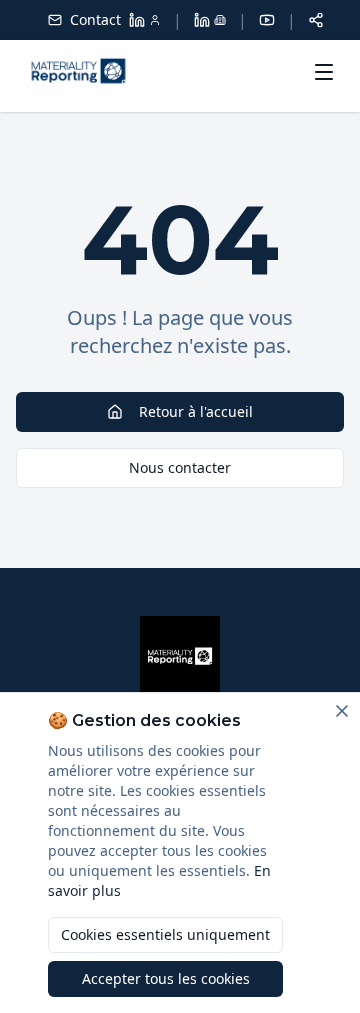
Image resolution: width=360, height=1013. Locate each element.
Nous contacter (180, 467)
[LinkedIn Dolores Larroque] (145, 20)
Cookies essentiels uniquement (165, 934)
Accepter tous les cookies (166, 978)
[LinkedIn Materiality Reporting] (210, 20)
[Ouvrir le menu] (324, 72)
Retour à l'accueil (196, 411)
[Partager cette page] (316, 20)
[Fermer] (342, 711)
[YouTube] (267, 20)
